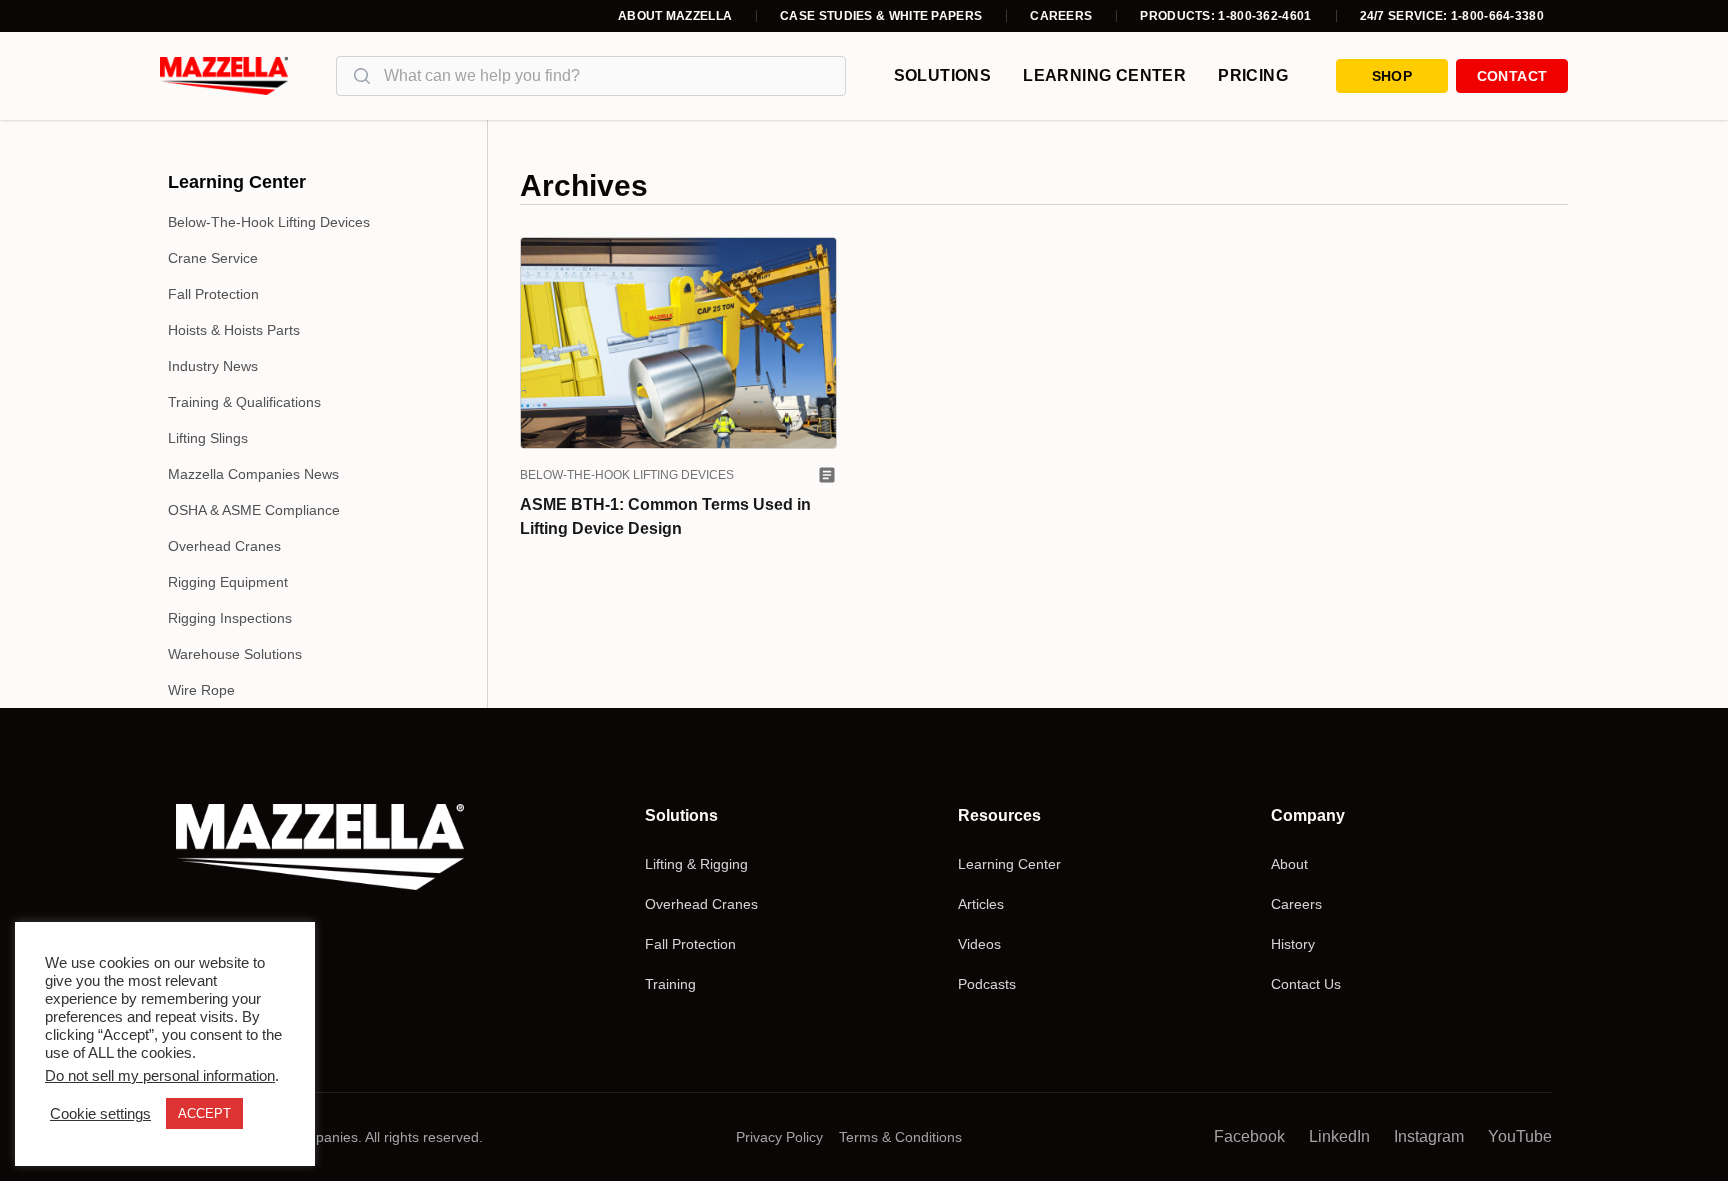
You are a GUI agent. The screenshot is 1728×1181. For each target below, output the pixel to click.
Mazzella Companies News (253, 474)
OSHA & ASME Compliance (254, 510)
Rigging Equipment (228, 582)
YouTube (1520, 1136)
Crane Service (213, 258)
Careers (1061, 16)
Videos (979, 944)
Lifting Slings (208, 438)
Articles (981, 904)
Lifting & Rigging (696, 864)
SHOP (1392, 76)
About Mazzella (675, 16)
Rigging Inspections (230, 618)
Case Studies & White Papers (881, 16)
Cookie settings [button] (100, 1114)
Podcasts (987, 984)
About (1289, 864)
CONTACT (1512, 76)
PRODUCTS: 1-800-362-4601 (1225, 16)
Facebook (1249, 1136)
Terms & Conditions (900, 1137)
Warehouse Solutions (235, 654)
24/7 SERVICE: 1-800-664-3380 (1452, 16)
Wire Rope (201, 690)
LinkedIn (1339, 1136)
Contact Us (1306, 984)
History (1293, 944)
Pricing (1253, 75)
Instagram (1429, 1136)
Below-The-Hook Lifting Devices (269, 222)
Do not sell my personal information (160, 1076)
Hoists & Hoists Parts (234, 330)
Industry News (213, 366)
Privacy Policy (779, 1137)
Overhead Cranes (224, 546)
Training (670, 984)
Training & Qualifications (244, 402)
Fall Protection (213, 294)
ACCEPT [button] (204, 1113)
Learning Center (1104, 75)
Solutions (943, 75)
